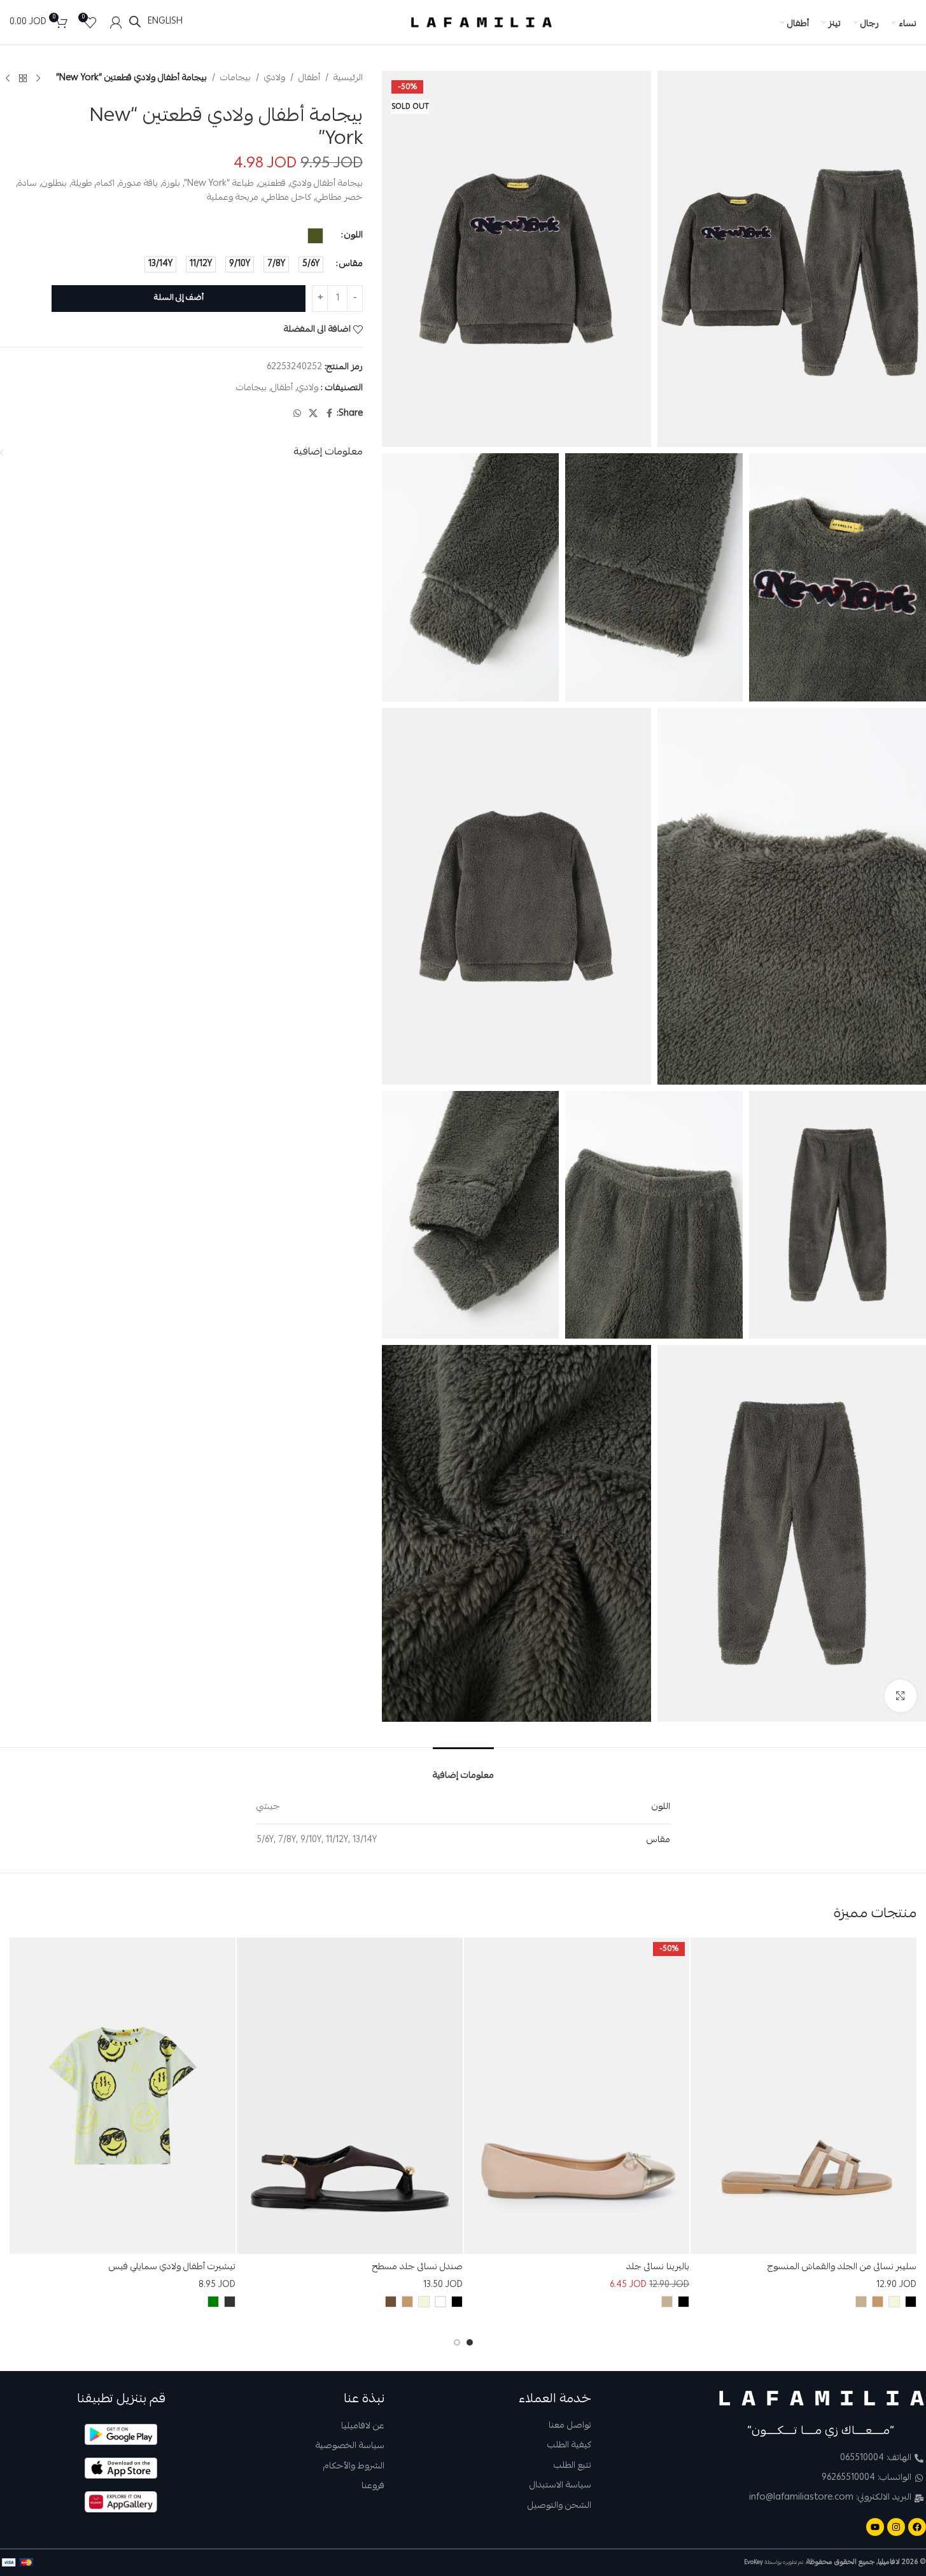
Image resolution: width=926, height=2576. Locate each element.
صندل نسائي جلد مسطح (417, 2267)
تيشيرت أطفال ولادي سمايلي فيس (172, 2267)
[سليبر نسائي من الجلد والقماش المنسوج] (803, 2096)
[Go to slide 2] (457, 2342)
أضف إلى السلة (179, 298)
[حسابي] (116, 22)
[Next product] (8, 78)
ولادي (275, 78)
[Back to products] (23, 78)
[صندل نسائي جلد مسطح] (350, 2096)
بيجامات (235, 78)
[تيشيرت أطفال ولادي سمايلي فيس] (123, 2096)
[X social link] (313, 414)
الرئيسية (348, 78)
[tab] (463, 1768)
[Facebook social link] (329, 414)
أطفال (309, 78)
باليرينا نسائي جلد (658, 2267)
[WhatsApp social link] (297, 414)
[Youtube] (875, 2527)
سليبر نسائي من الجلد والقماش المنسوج (842, 2267)
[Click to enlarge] (901, 1696)
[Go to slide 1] (470, 2342)
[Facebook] (917, 2527)
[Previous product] (38, 78)
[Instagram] (896, 2527)
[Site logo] (482, 23)
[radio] (315, 236)
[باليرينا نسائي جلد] (577, 2096)
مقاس (351, 264)
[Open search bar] (135, 22)
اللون (354, 236)
